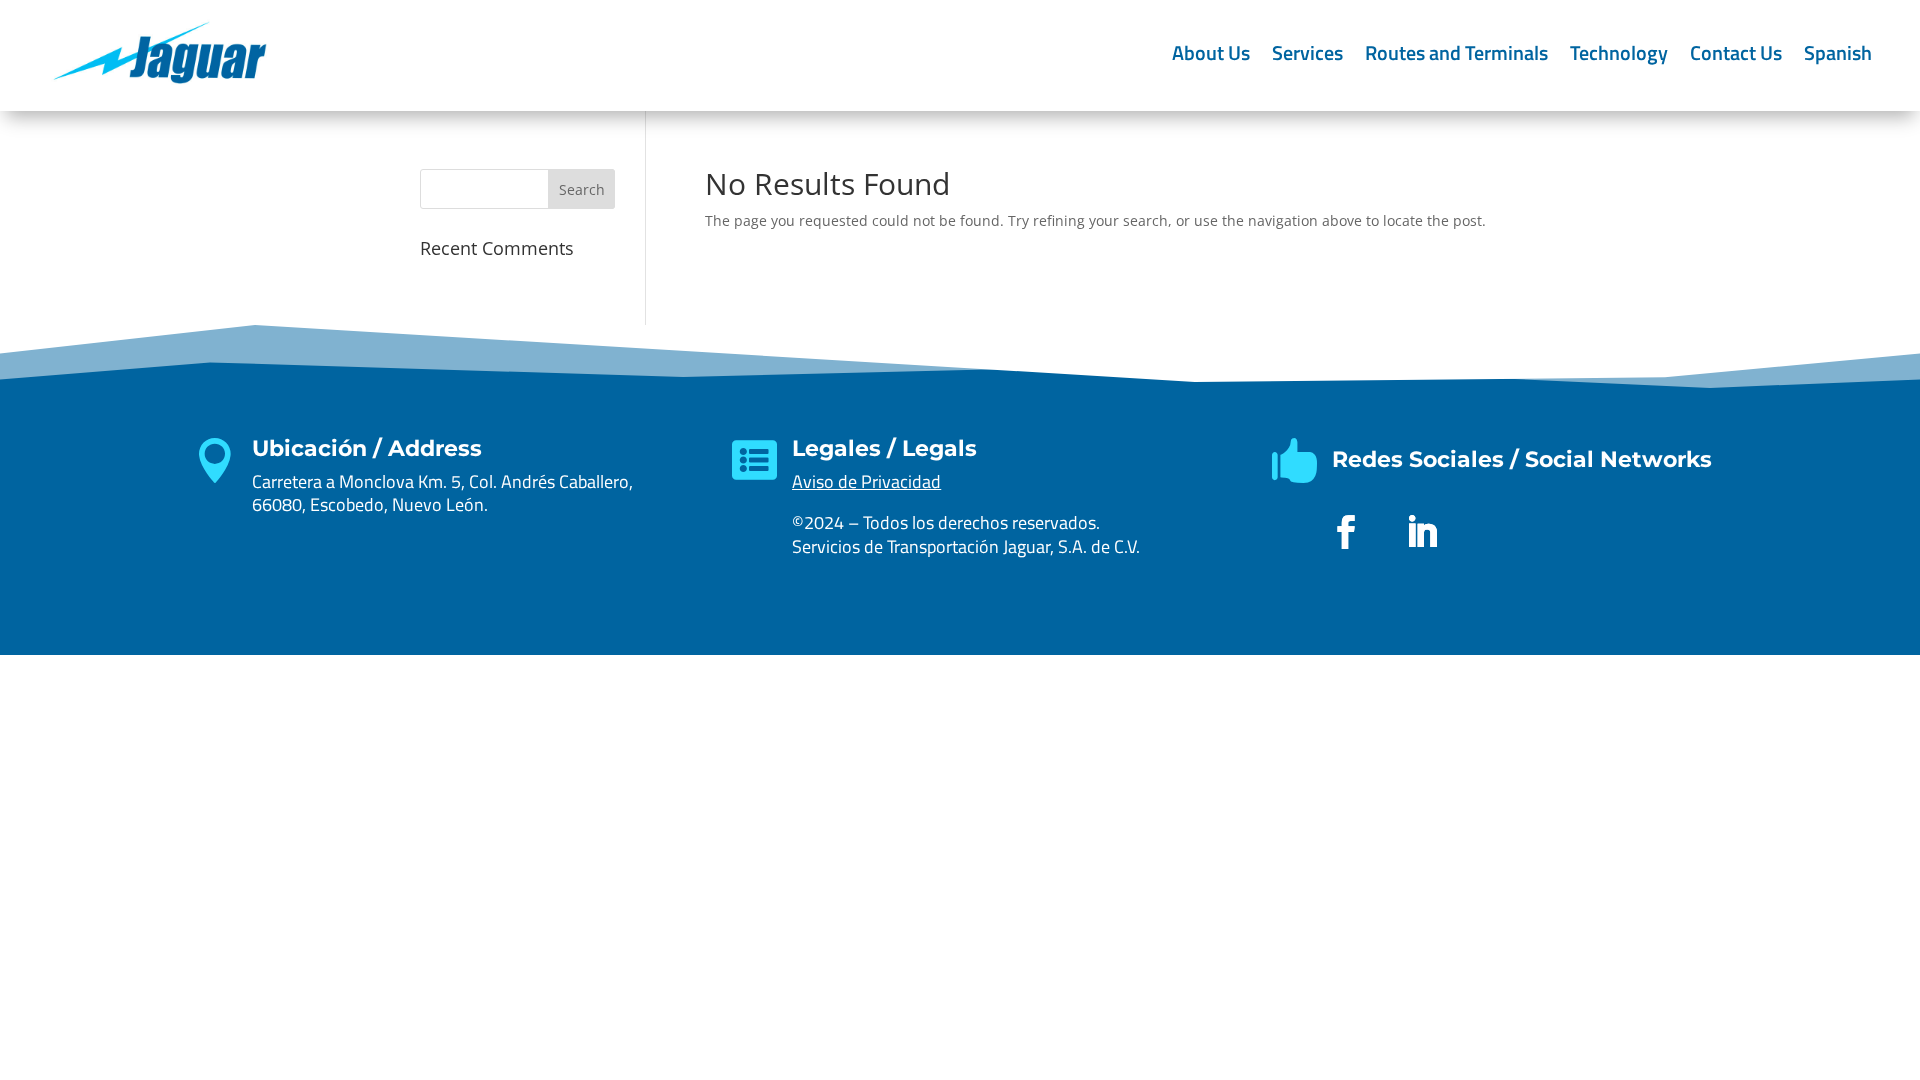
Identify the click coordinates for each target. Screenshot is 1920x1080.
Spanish (1838, 52)
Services (1307, 52)
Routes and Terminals (1456, 52)
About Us (1211, 52)
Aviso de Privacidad (866, 481)
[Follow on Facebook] (1346, 532)
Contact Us (1736, 52)
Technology (1619, 52)
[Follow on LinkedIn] (1422, 532)
